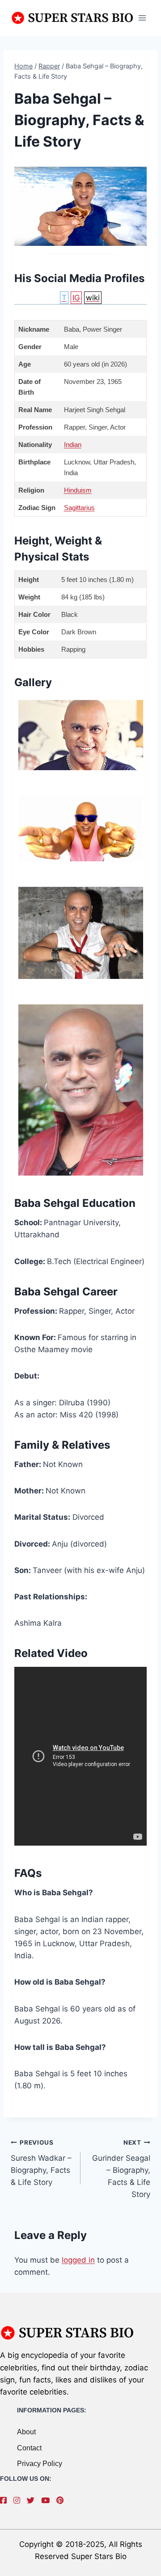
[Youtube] (48, 2500)
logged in (78, 2260)
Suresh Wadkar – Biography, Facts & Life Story (41, 2163)
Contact (29, 2448)
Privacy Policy (40, 2464)
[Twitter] (33, 2500)
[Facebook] (6, 2500)
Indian (73, 445)
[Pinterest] (62, 2500)
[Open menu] (142, 18)
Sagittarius (79, 508)
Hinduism (78, 490)
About (26, 2432)
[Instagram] (19, 2500)
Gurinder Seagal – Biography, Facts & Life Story (121, 2169)
